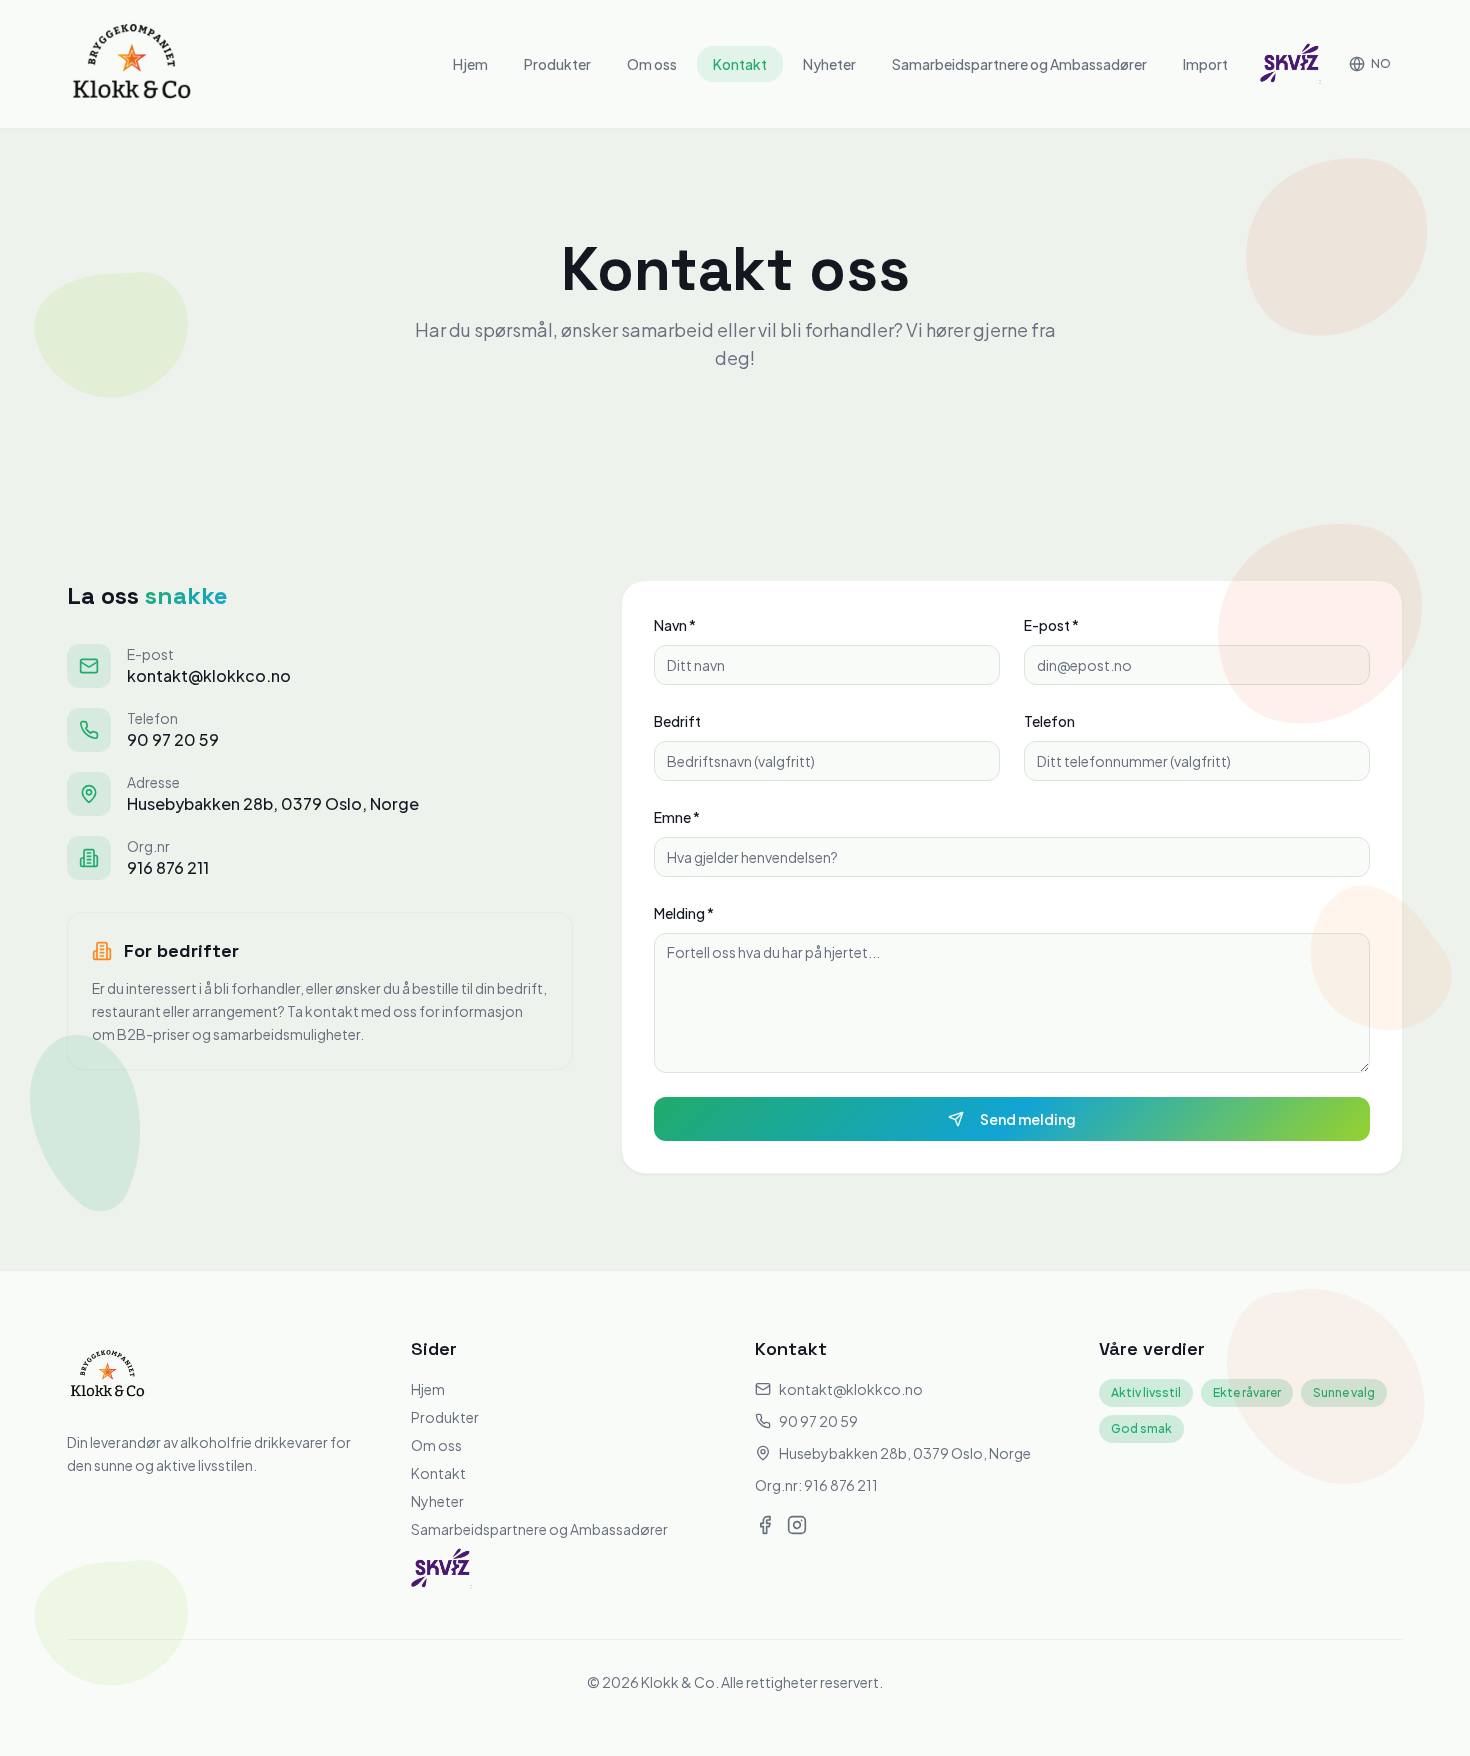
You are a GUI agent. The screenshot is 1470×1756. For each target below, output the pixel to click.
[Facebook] (765, 1525)
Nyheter (829, 64)
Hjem (470, 64)
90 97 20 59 (173, 739)
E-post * (1051, 625)
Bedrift (677, 721)
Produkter (557, 64)
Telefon (1049, 721)
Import (1205, 64)
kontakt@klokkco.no (209, 675)
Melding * (684, 913)
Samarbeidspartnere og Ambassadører (1019, 64)
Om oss (652, 64)
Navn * (675, 625)
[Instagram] (797, 1525)
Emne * (677, 817)
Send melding (1028, 1119)
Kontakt (740, 64)
